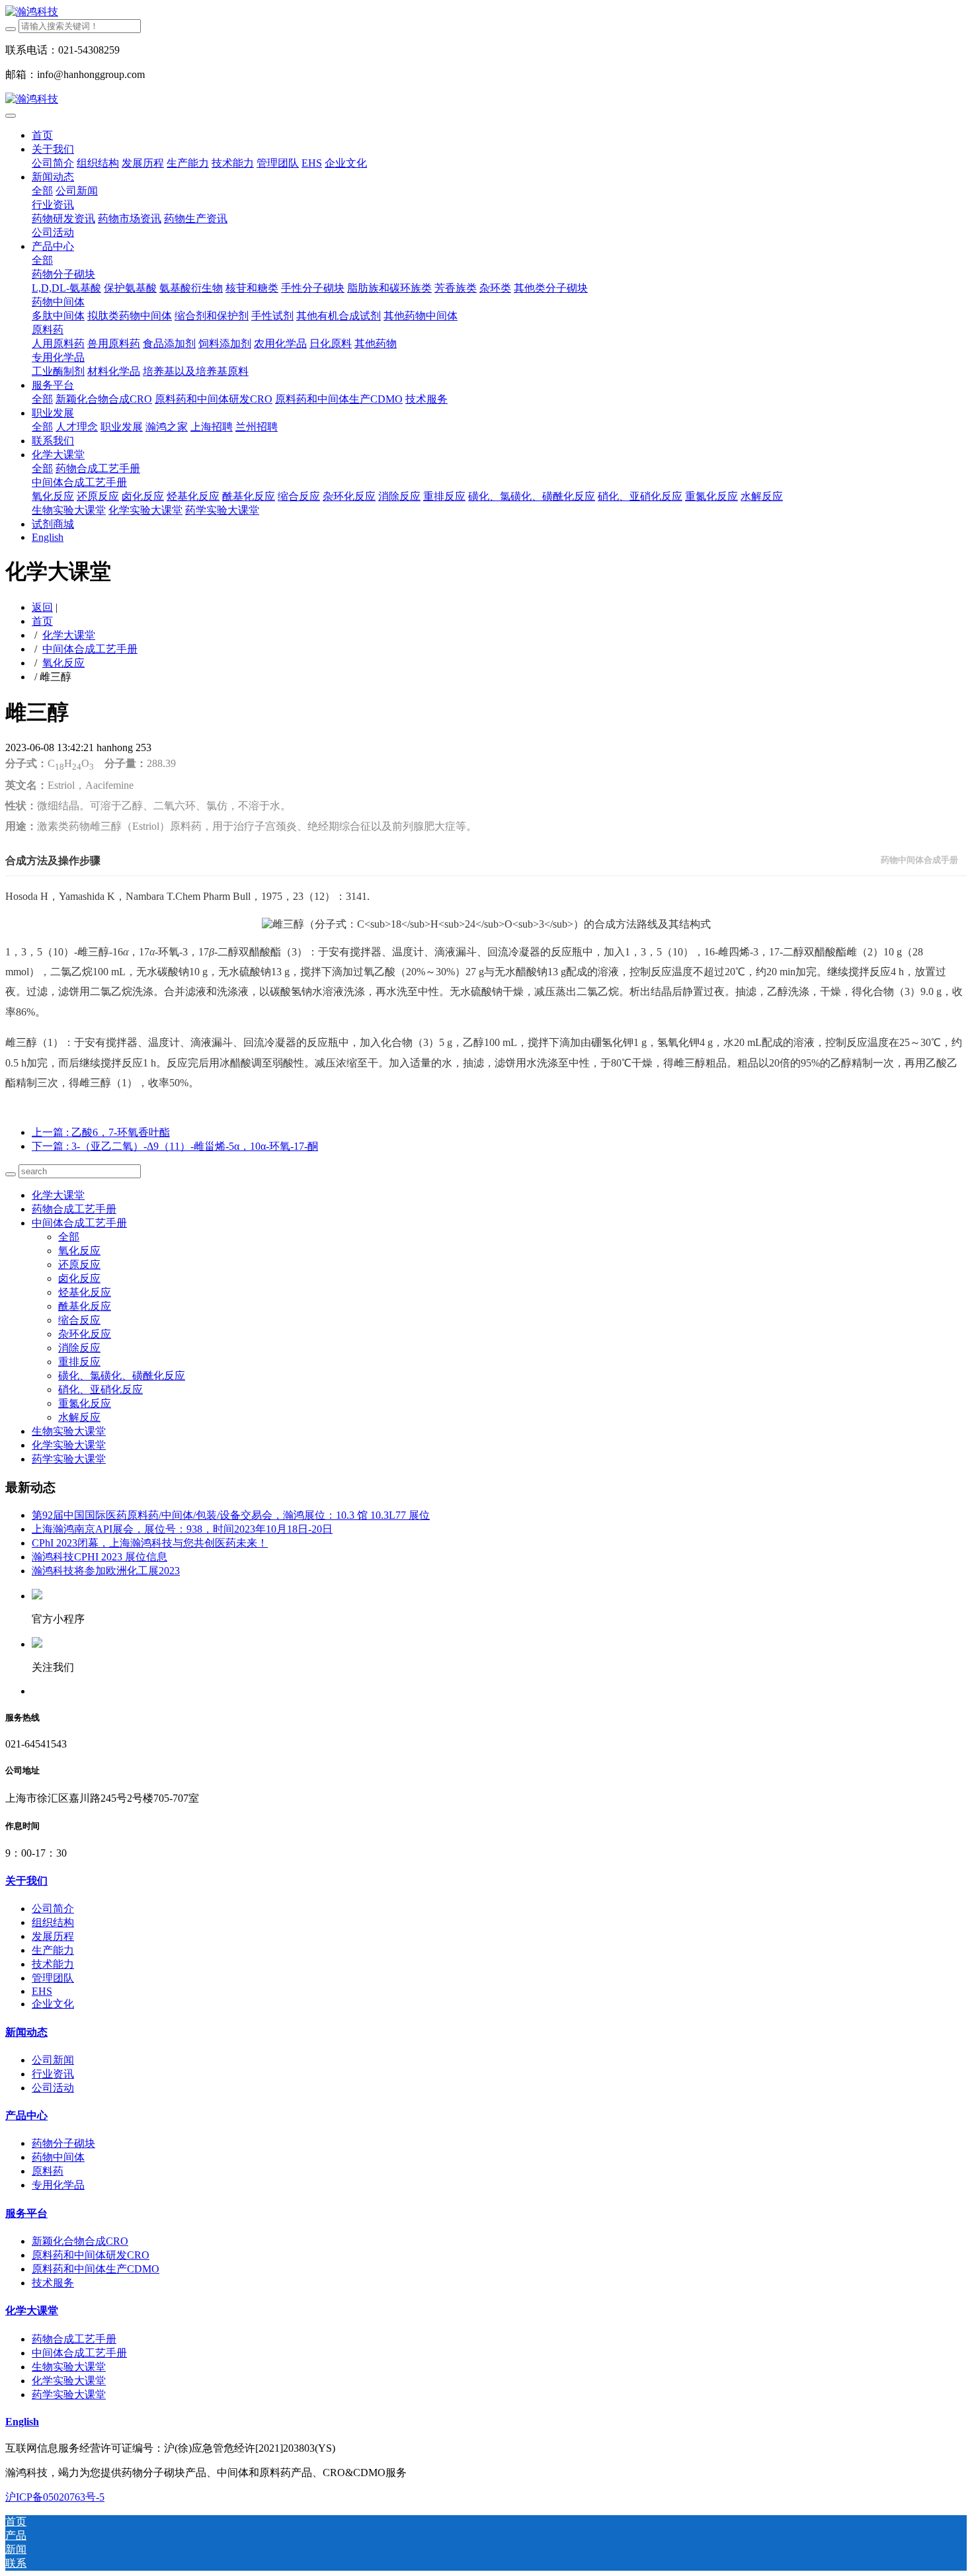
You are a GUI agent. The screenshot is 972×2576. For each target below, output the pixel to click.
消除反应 (79, 1348)
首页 (42, 135)
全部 (42, 191)
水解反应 (79, 1417)
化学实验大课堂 (69, 1445)
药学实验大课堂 (69, 1459)
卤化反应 (79, 1278)
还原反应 (79, 1265)
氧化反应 (63, 663)
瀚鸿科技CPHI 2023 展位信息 (100, 1557)
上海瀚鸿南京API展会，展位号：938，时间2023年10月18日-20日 (182, 1529)
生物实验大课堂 (69, 1431)
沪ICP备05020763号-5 (55, 2497)
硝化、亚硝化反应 (101, 1389)
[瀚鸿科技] (486, 12)
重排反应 (79, 1362)
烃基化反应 (85, 1292)
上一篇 (101, 1132)
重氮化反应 (85, 1403)
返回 (42, 607)
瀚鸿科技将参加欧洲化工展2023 (106, 1571)
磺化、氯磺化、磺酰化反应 (122, 1376)
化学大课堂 (69, 635)
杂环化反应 (85, 1334)
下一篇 (175, 1146)
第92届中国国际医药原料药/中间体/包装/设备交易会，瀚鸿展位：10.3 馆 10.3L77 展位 (231, 1515)
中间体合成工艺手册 (90, 649)
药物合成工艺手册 (74, 1209)
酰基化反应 (85, 1306)
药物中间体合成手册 (919, 860)
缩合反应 (79, 1320)
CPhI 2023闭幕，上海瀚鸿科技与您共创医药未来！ (150, 1543)
